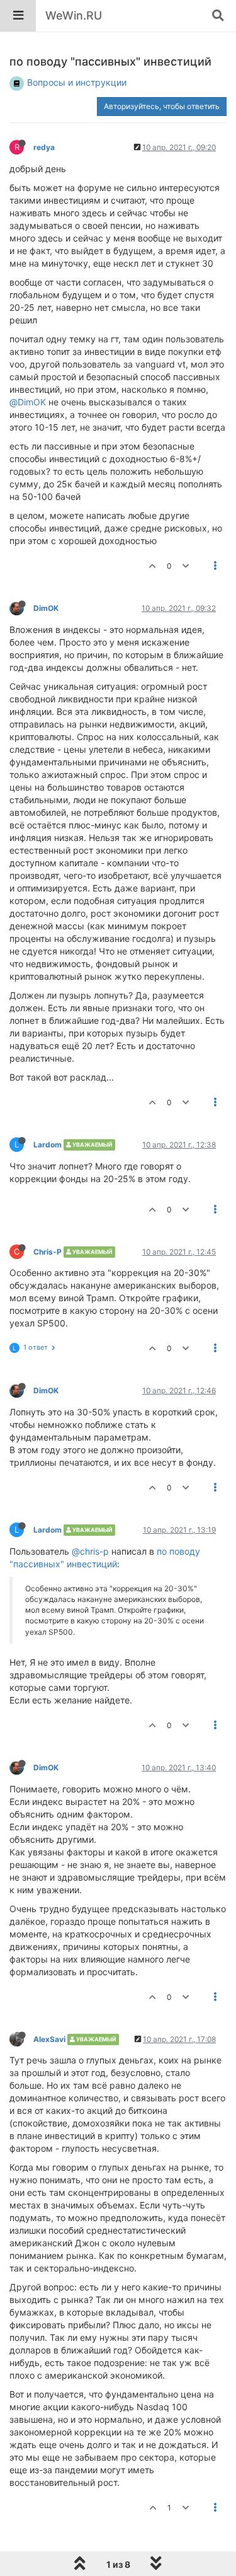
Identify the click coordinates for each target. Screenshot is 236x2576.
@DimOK (28, 402)
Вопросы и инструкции (77, 82)
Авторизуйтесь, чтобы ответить (162, 106)
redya (44, 147)
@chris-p (90, 1551)
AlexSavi (49, 2039)
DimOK (46, 608)
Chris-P (48, 1252)
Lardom (48, 1145)
